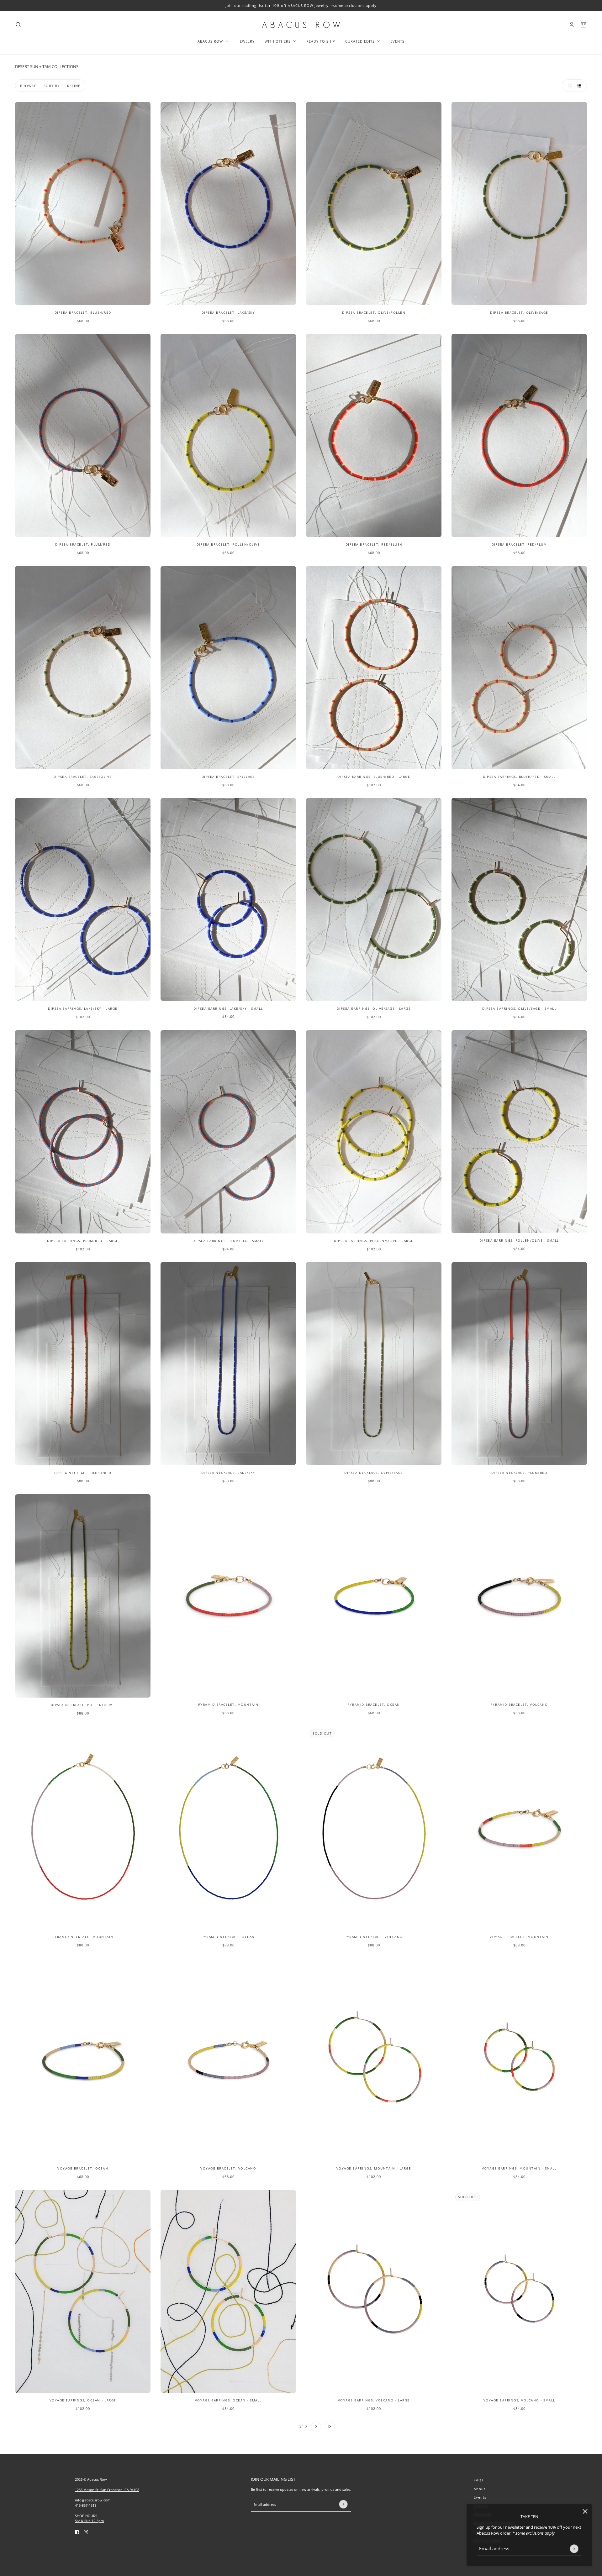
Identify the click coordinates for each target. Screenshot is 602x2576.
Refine (74, 86)
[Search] (18, 25)
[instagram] (86, 2532)
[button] (568, 86)
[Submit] (574, 2549)
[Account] (572, 25)
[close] (585, 2511)
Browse (28, 86)
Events (480, 2497)
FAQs (479, 2480)
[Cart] (584, 25)
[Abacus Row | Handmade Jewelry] (301, 25)
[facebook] (77, 2532)
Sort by (52, 86)
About (480, 2489)
